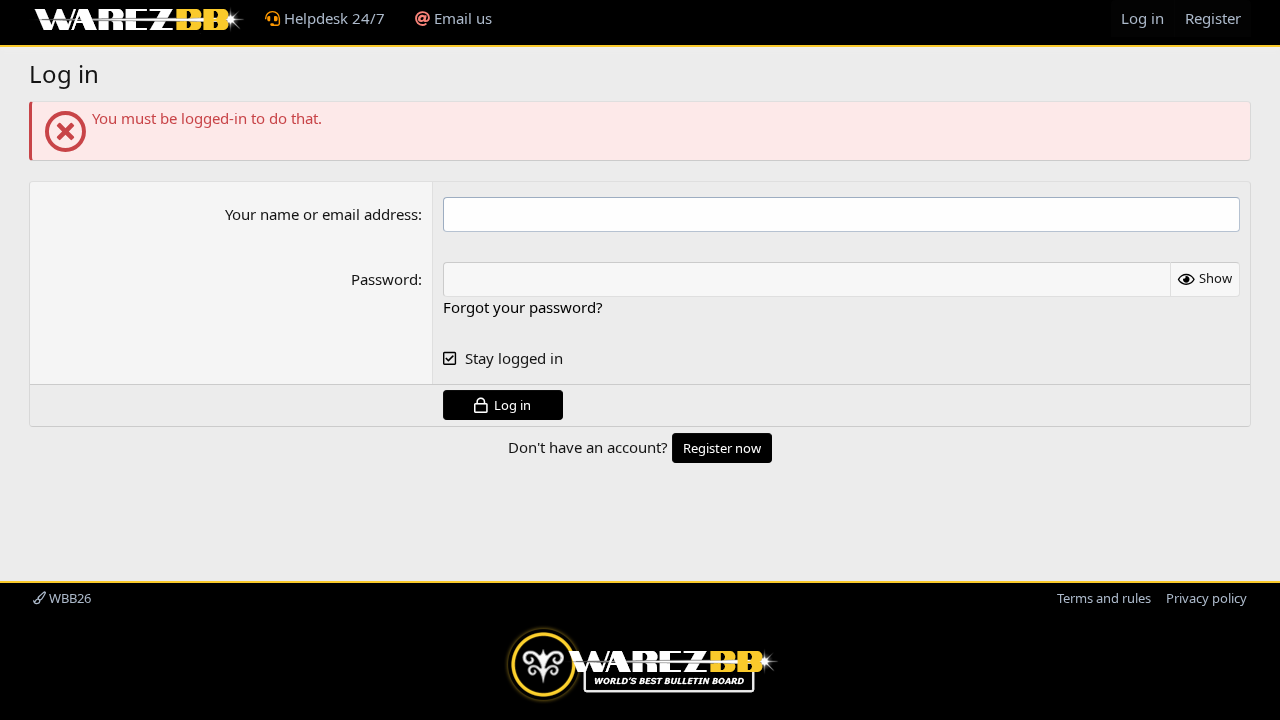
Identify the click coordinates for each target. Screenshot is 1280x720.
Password (384, 279)
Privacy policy (1206, 598)
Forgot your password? (523, 307)
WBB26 (68, 598)
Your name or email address (321, 214)
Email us (461, 18)
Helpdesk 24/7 (332, 18)
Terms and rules (1104, 598)
